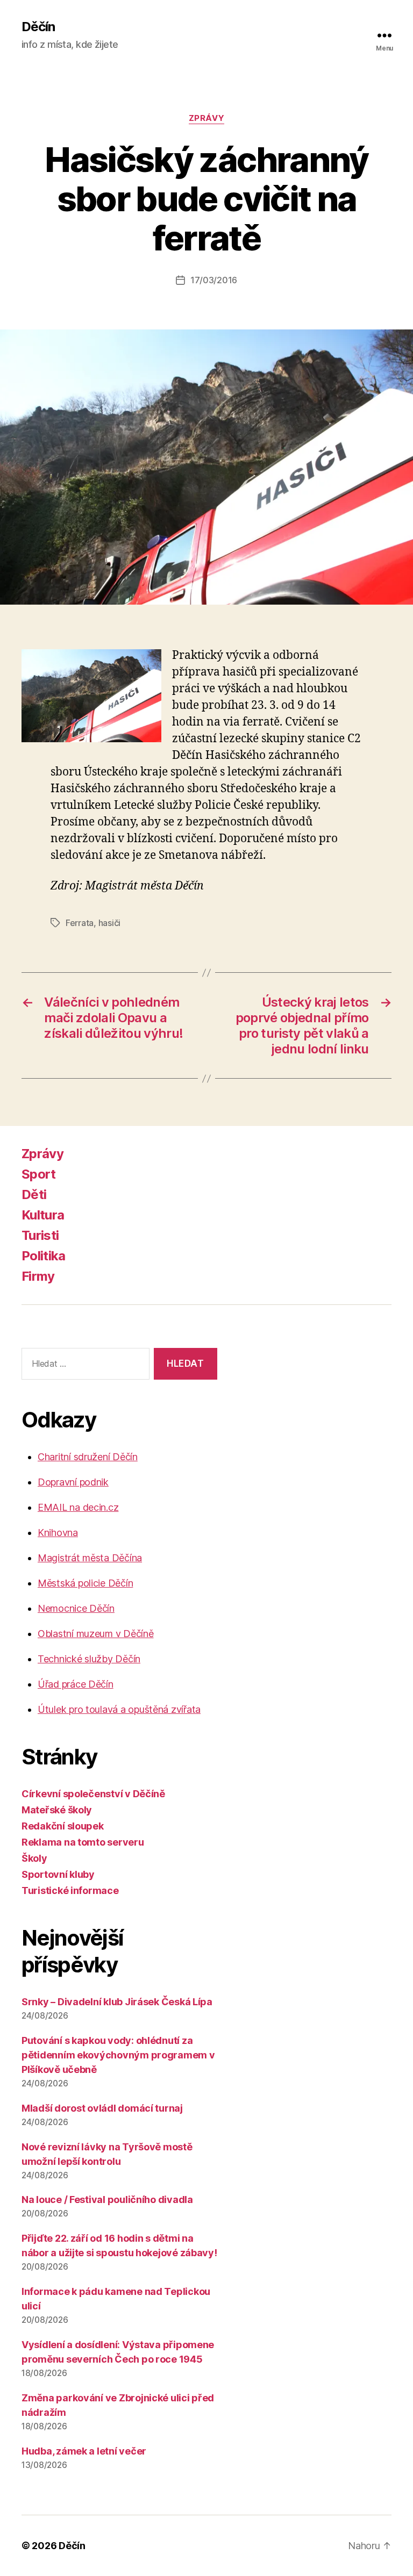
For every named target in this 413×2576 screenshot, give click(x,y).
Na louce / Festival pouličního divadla (107, 2200)
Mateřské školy (57, 1810)
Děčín (38, 27)
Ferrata (80, 923)
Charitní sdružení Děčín (88, 1457)
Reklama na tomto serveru (83, 1842)
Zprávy (206, 118)
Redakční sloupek (63, 1826)
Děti (34, 1194)
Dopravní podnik (73, 1482)
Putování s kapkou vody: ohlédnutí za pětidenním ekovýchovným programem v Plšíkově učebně (118, 2055)
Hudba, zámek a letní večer (84, 2451)
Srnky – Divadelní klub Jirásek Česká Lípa (117, 2002)
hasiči (109, 923)
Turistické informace (70, 1890)
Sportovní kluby (58, 1874)
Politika (44, 1256)
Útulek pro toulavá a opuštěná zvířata (119, 1709)
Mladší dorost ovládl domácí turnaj (102, 2108)
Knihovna (58, 1533)
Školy (34, 1858)
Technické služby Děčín (89, 1659)
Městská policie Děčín (85, 1583)
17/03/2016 (214, 280)
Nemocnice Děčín (76, 1608)
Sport (39, 1174)
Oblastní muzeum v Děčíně (96, 1634)
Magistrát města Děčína (90, 1558)
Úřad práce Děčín (76, 1684)
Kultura (43, 1215)
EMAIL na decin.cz (78, 1507)
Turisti (40, 1235)
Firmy (38, 1276)
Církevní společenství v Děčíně (93, 1794)
